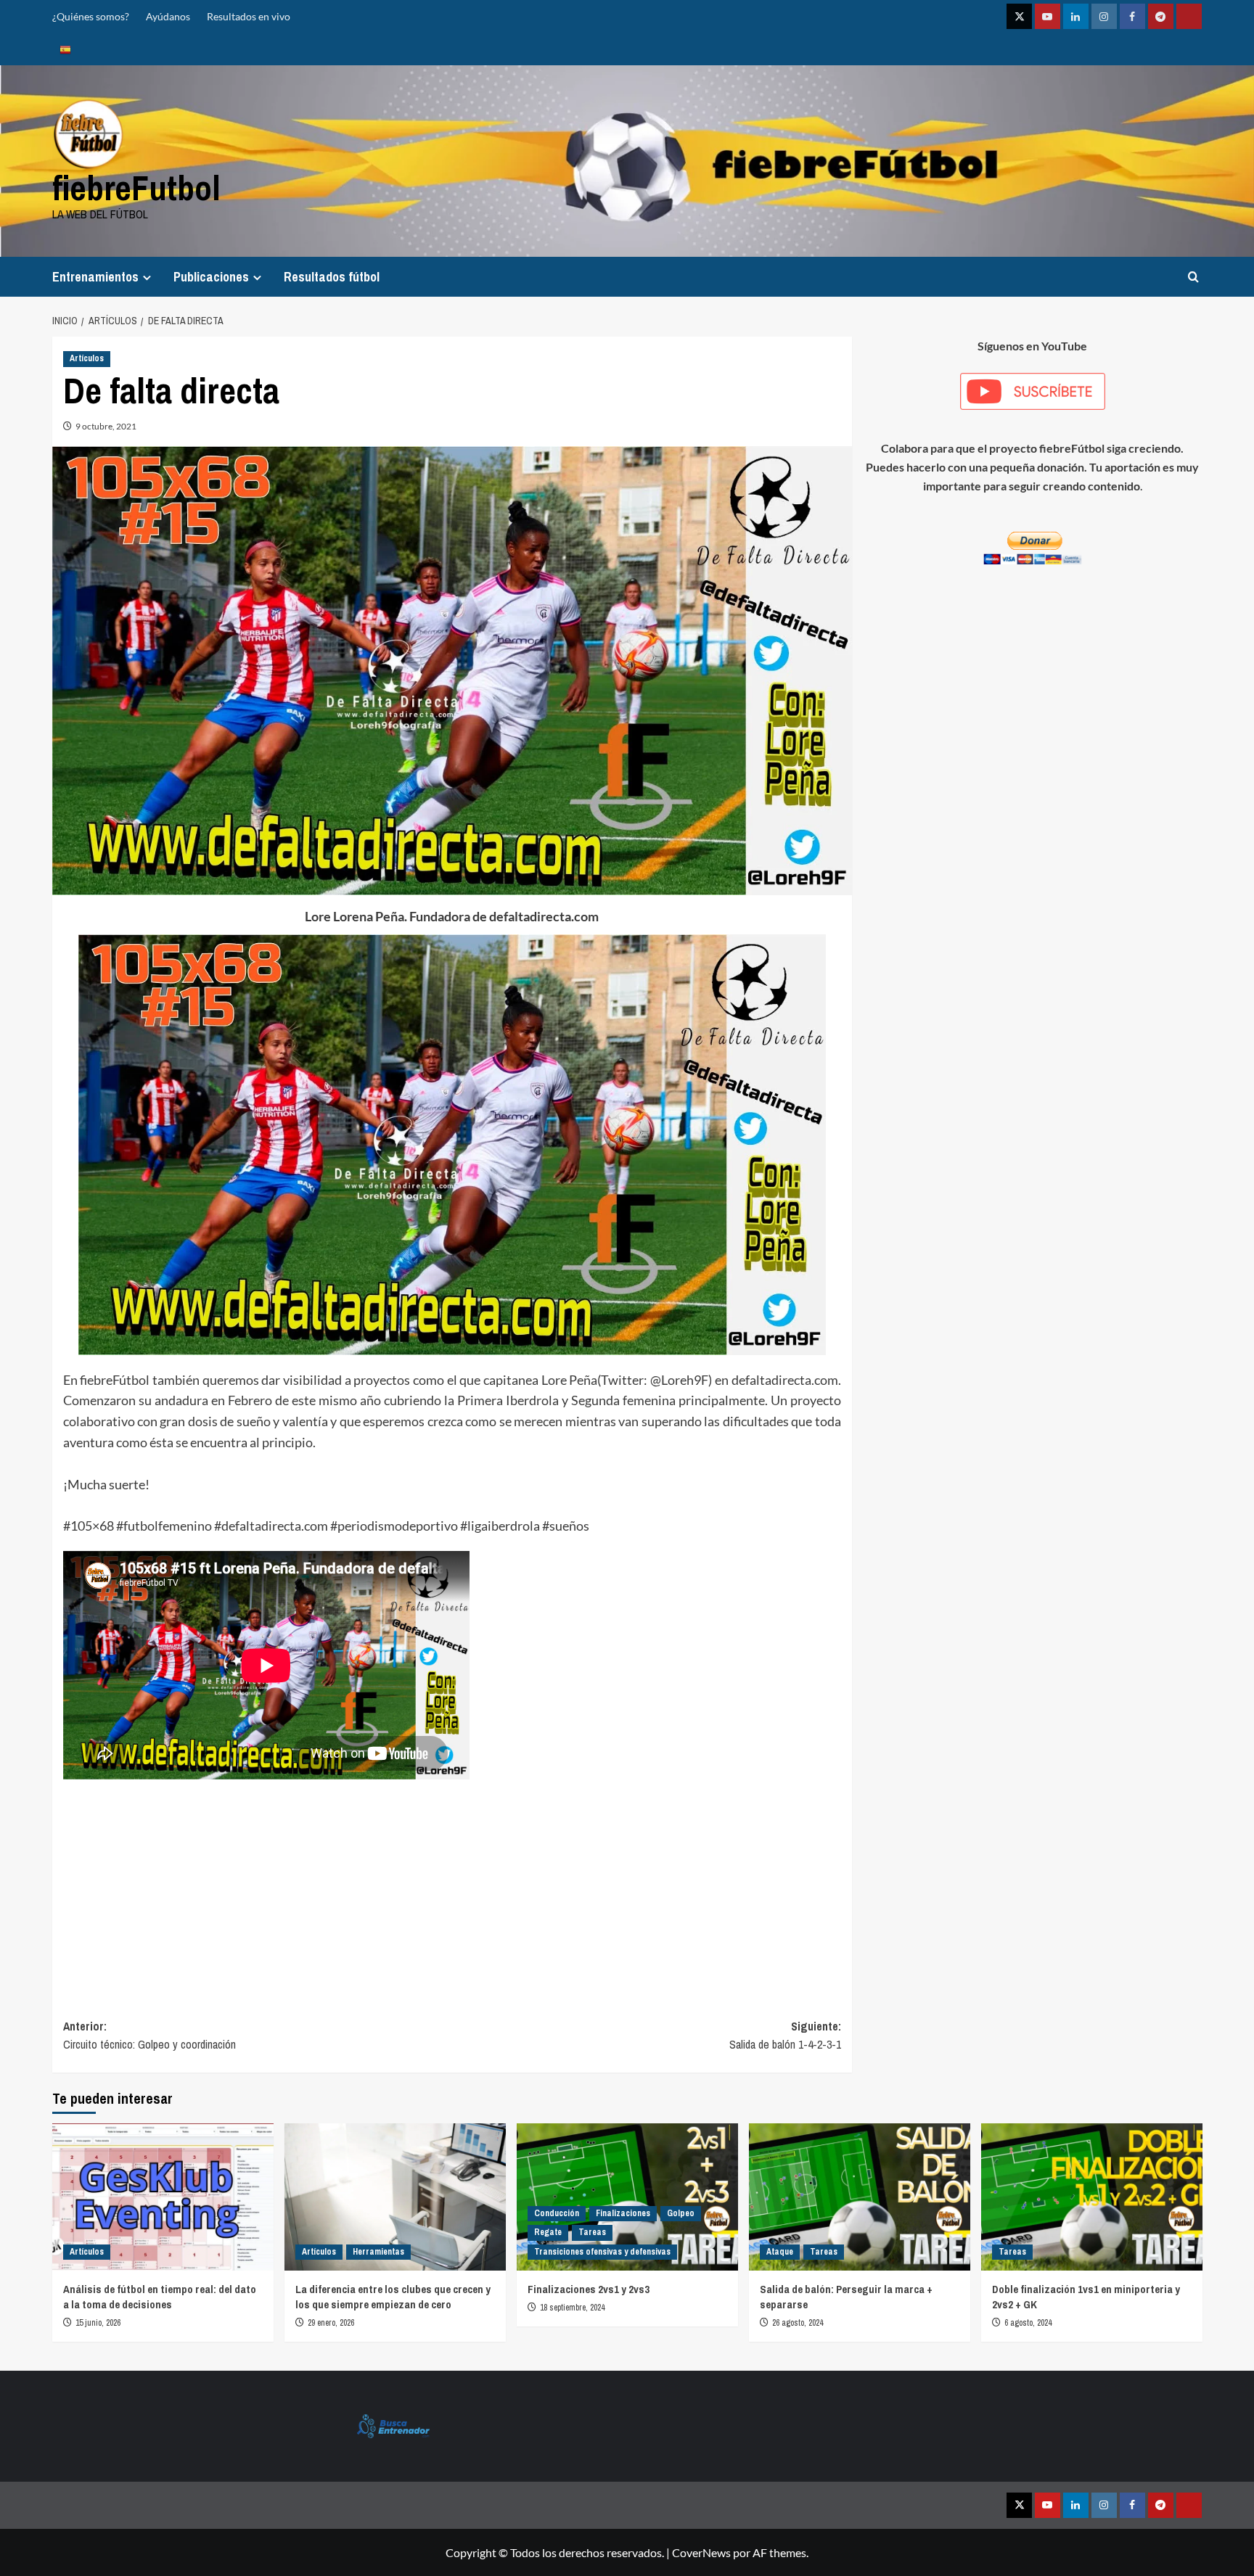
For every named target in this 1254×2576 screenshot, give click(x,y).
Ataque (780, 2252)
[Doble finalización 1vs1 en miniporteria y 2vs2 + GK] (1092, 2197)
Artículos (87, 358)
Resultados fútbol (332, 277)
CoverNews (701, 2552)
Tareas (592, 2232)
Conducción (557, 2213)
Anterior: (149, 2036)
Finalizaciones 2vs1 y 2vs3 (589, 2289)
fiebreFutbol (136, 188)
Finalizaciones (623, 2213)
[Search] (1193, 277)
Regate (548, 2232)
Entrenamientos (95, 277)
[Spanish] (65, 49)
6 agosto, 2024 (1028, 2323)
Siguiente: (785, 2036)
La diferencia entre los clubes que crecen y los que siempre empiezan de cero (393, 2297)
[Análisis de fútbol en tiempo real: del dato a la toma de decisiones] (163, 2197)
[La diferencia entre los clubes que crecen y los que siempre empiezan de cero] (395, 2197)
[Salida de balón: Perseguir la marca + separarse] (860, 2197)
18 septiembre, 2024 (572, 2308)
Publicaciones (211, 277)
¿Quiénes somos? (91, 16)
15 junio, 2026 (98, 2323)
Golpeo (681, 2213)
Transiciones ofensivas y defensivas (602, 2252)
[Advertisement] (452, 1887)
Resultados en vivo (249, 16)
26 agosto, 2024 (798, 2323)
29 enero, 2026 (331, 2323)
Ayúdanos (168, 16)
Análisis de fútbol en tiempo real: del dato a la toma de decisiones (160, 2297)
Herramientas (378, 2252)
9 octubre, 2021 (106, 426)
